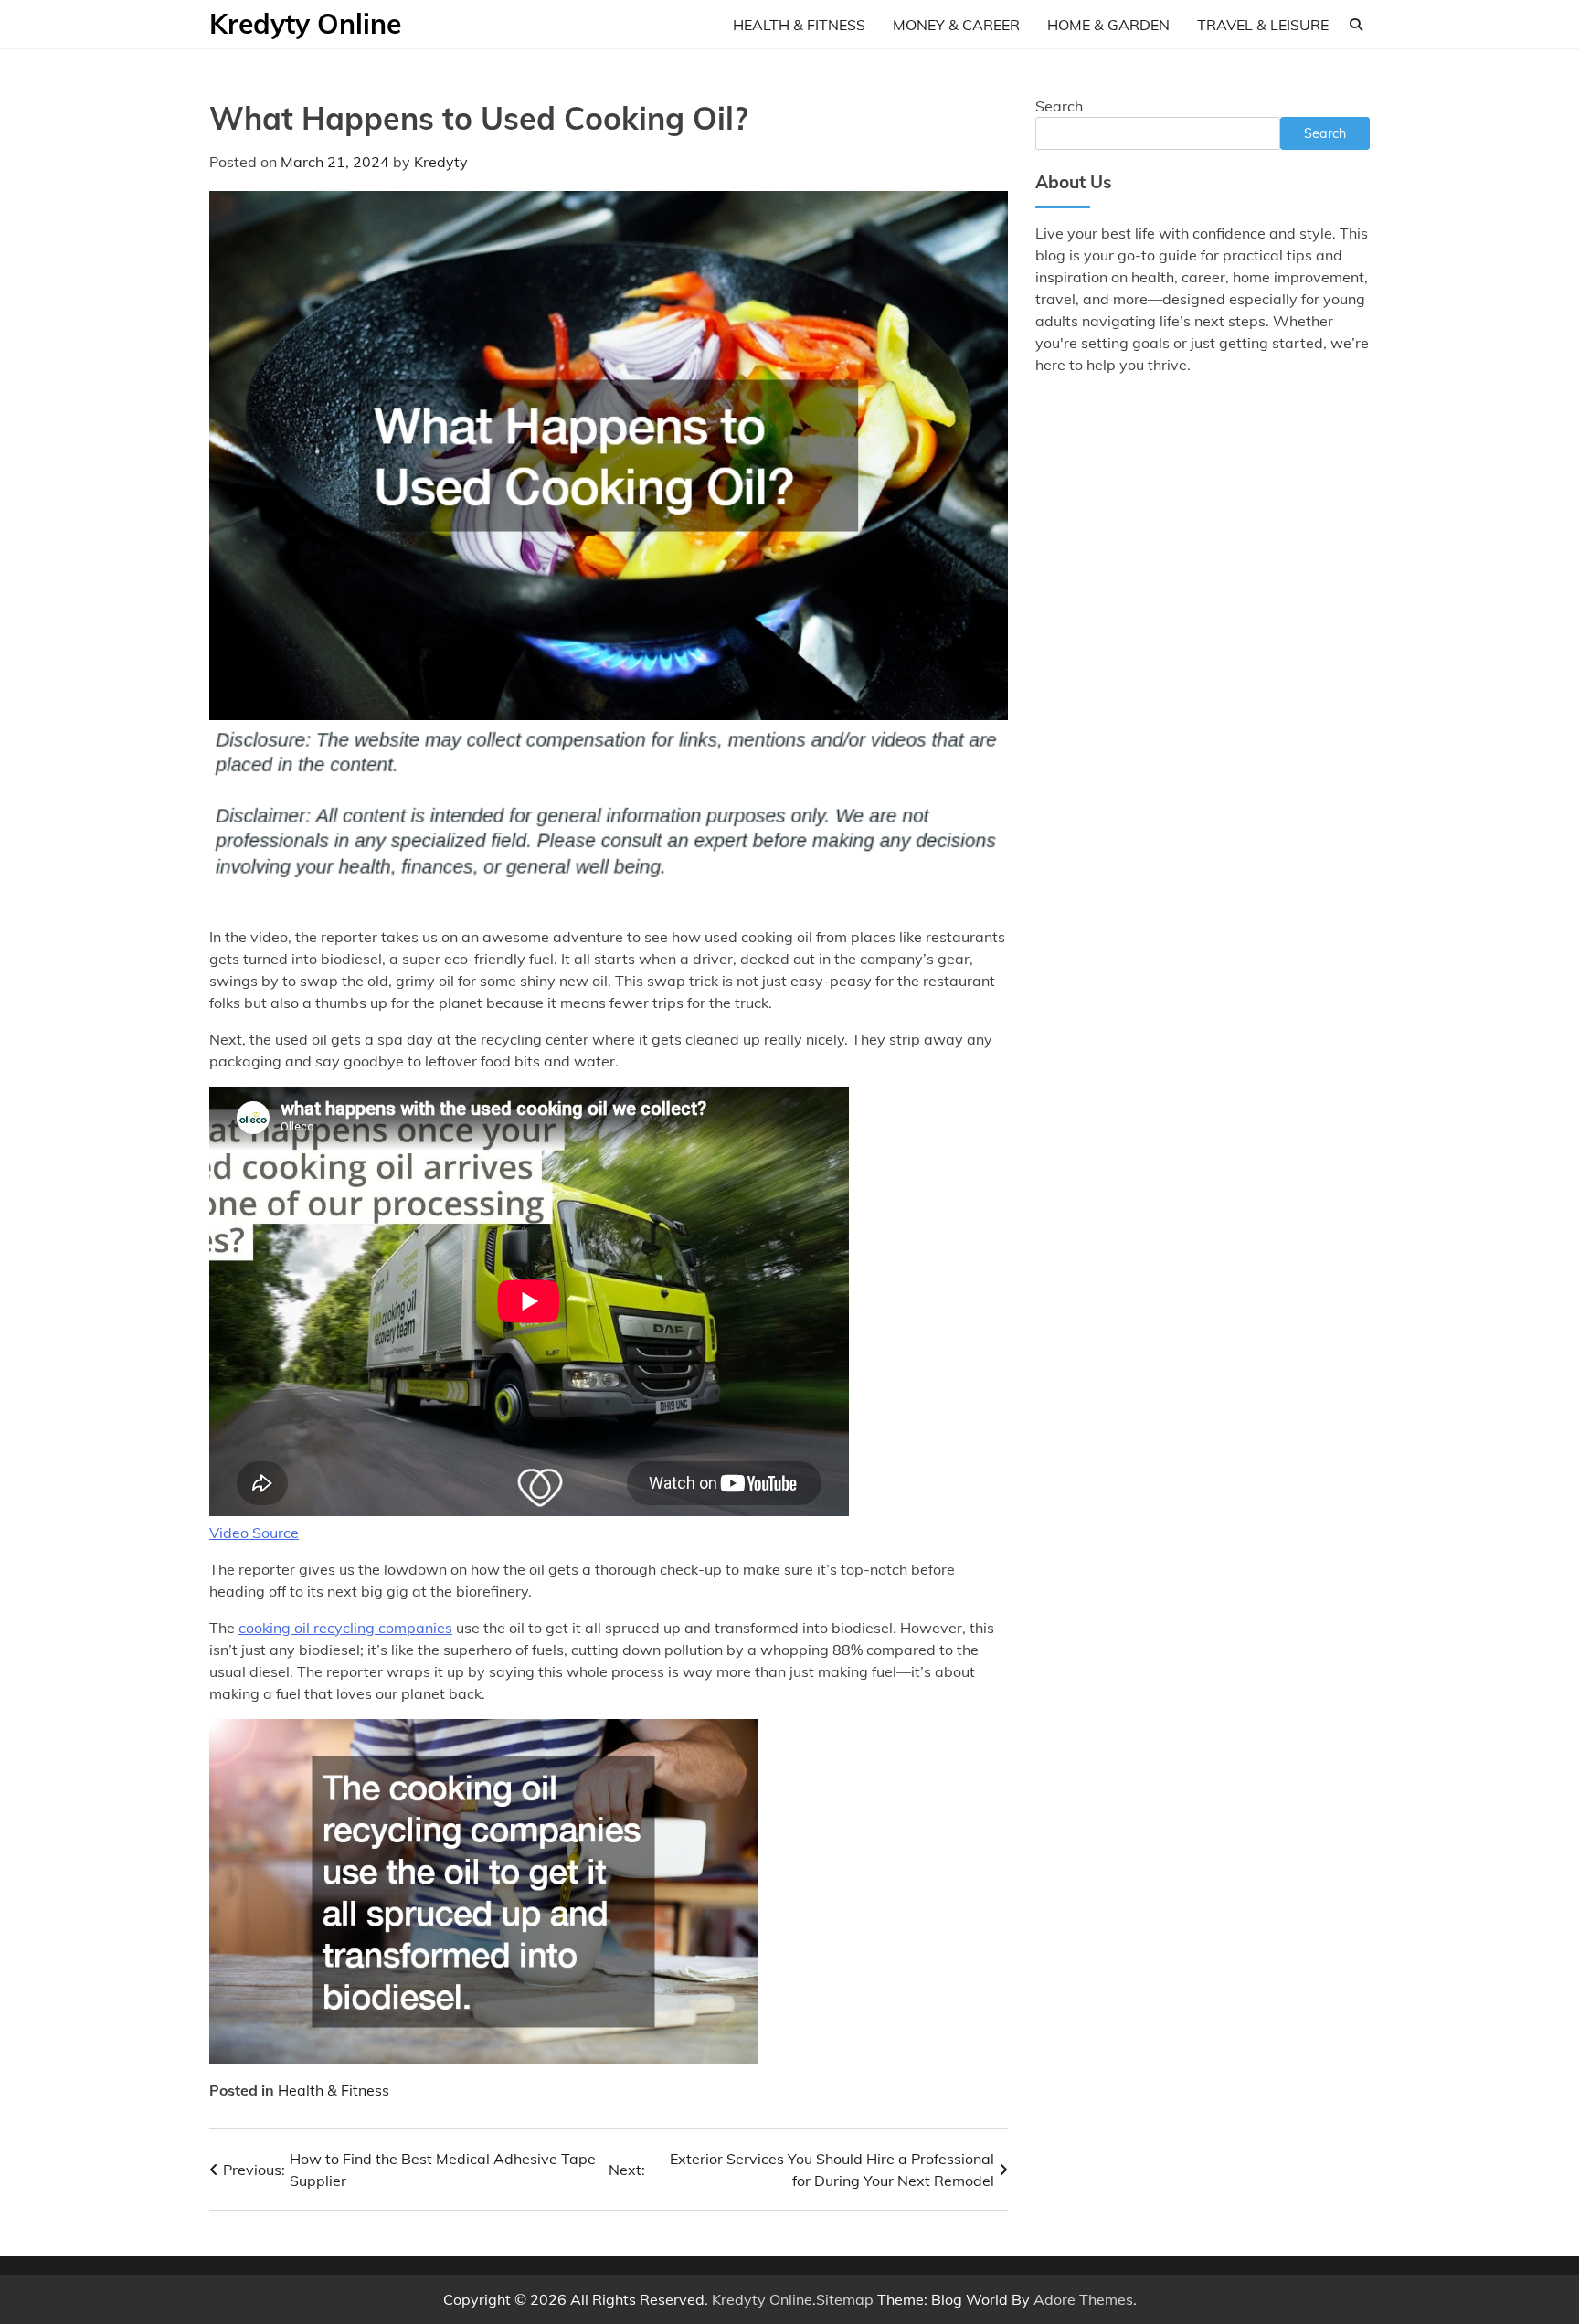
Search (1059, 106)
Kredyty (441, 162)
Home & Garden (1108, 25)
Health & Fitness (799, 25)
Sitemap (845, 2299)
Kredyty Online (305, 24)
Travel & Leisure (1263, 25)
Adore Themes (1083, 2299)
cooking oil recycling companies (345, 1628)
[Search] (1356, 25)
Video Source (254, 1533)
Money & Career (956, 25)
